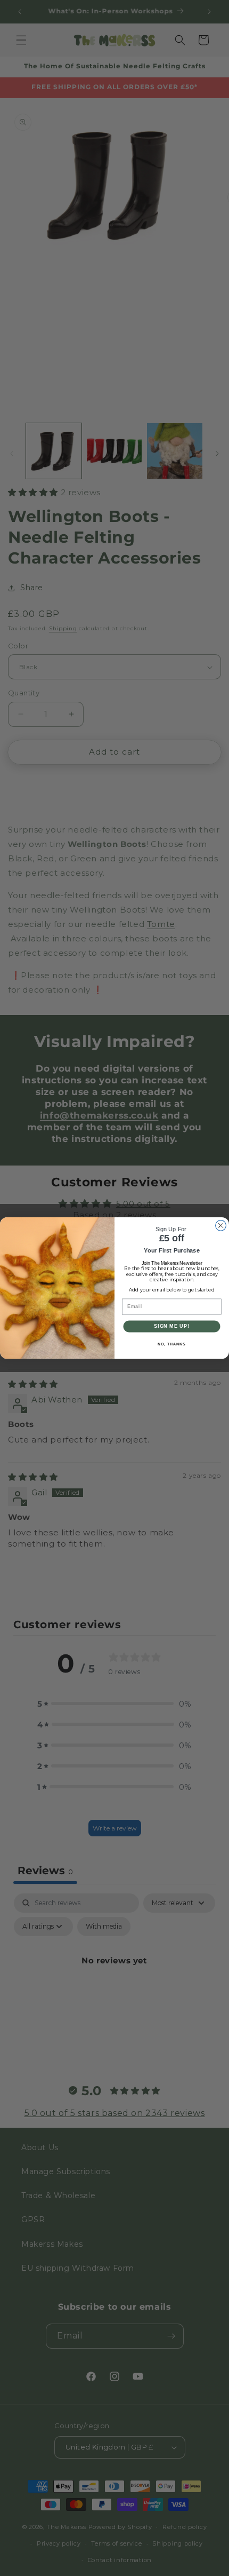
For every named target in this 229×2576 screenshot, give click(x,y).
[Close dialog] (221, 1225)
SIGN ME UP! (172, 1326)
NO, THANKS (171, 1344)
